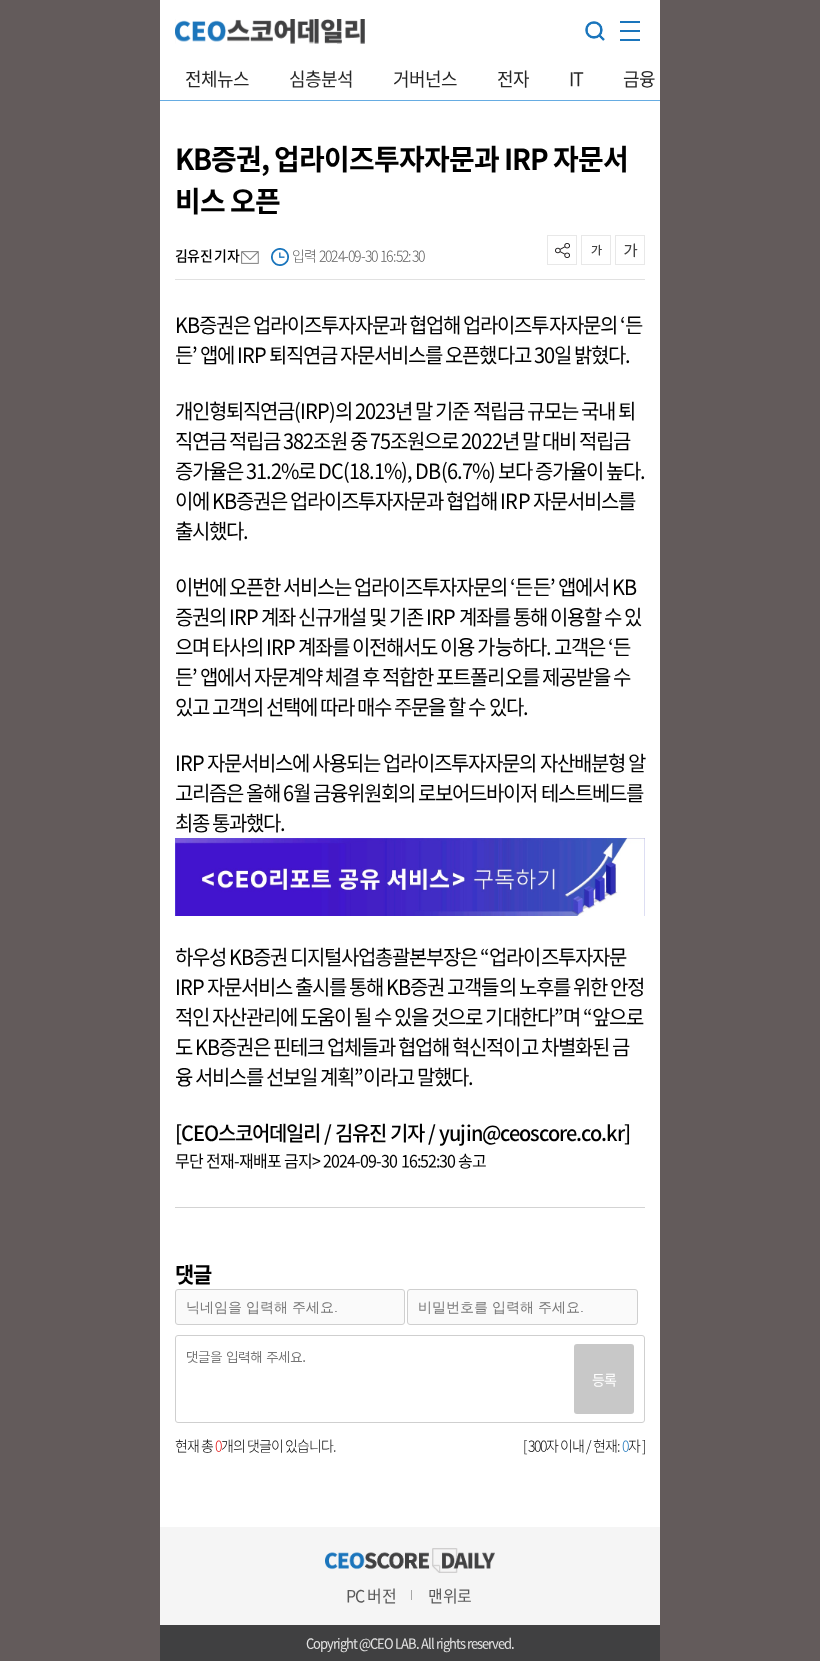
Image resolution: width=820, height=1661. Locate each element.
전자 (513, 78)
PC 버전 (370, 1595)
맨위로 (449, 1595)
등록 (604, 1379)
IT (576, 78)
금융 (639, 78)
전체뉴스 (217, 78)
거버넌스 (425, 78)
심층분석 (321, 78)
